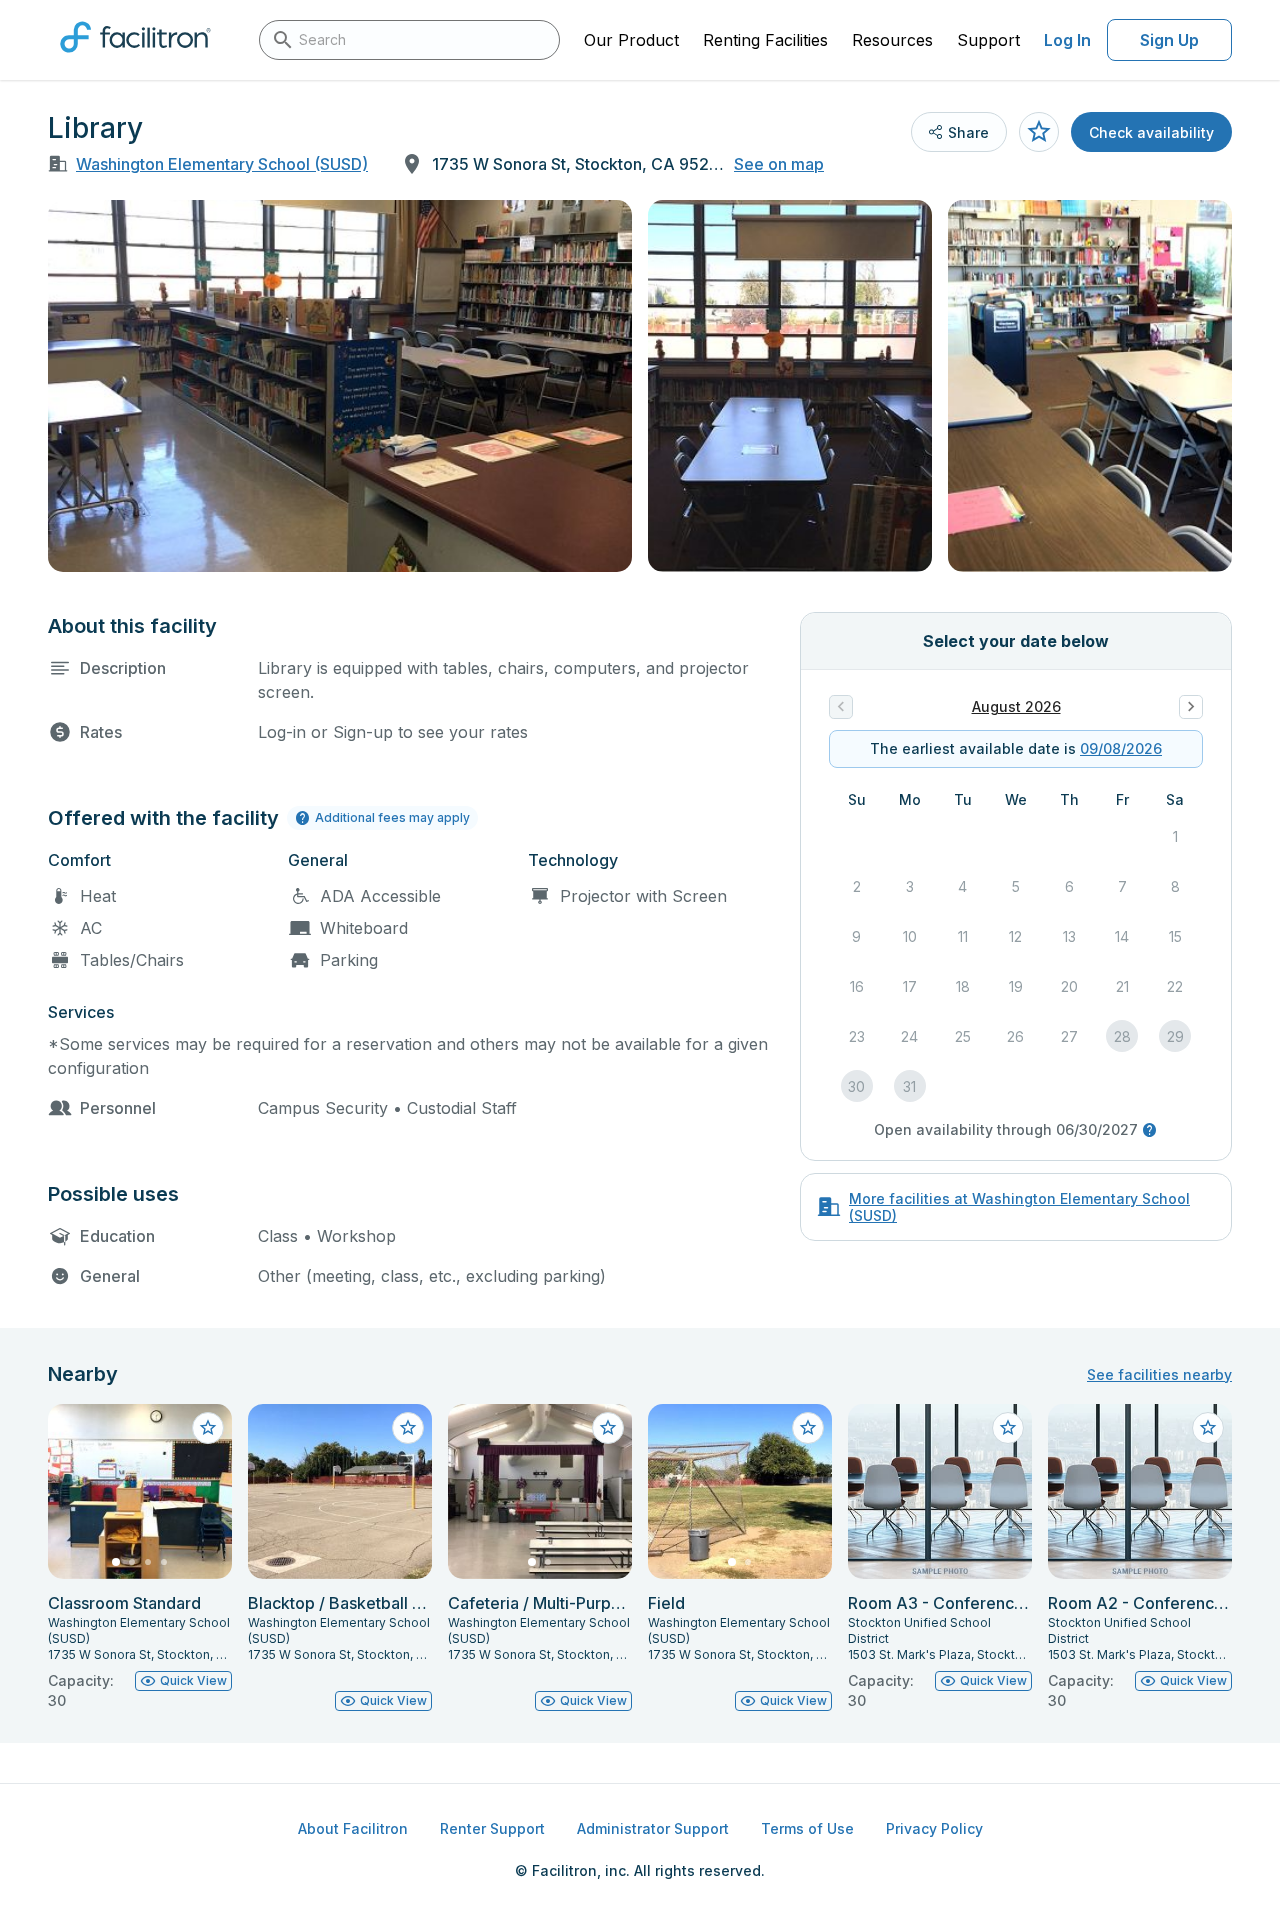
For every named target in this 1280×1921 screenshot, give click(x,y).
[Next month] (1191, 707)
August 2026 (1016, 706)
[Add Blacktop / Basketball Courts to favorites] (408, 1428)
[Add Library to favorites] (1039, 132)
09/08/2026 (1121, 748)
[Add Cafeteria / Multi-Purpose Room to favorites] (608, 1428)
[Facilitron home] (135, 59)
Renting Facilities (765, 40)
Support (988, 40)
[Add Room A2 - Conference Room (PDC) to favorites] (1208, 1428)
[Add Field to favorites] (808, 1428)
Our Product (631, 40)
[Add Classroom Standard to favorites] (208, 1428)
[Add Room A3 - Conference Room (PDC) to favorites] (1008, 1428)
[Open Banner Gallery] (340, 386)
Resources (892, 40)
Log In (1067, 40)
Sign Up (1169, 40)
